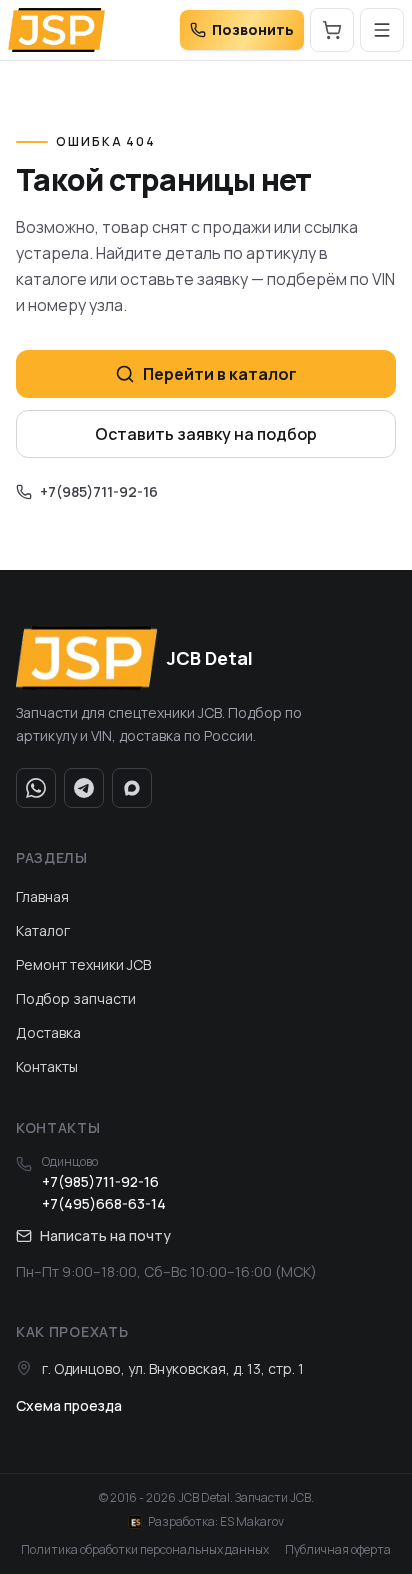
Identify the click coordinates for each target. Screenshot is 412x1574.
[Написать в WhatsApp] (36, 788)
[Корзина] (332, 30)
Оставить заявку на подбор (206, 434)
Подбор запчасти (76, 998)
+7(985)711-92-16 (99, 491)
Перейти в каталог (220, 374)
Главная (42, 896)
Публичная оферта (338, 1550)
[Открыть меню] (382, 30)
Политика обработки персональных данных (145, 1550)
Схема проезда (69, 1405)
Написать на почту (105, 1235)
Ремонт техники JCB (83, 964)
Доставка (48, 1032)
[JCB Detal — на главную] (56, 30)
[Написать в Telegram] (84, 788)
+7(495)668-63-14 (104, 1203)
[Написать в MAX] (132, 788)
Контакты (47, 1066)
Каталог (43, 930)
